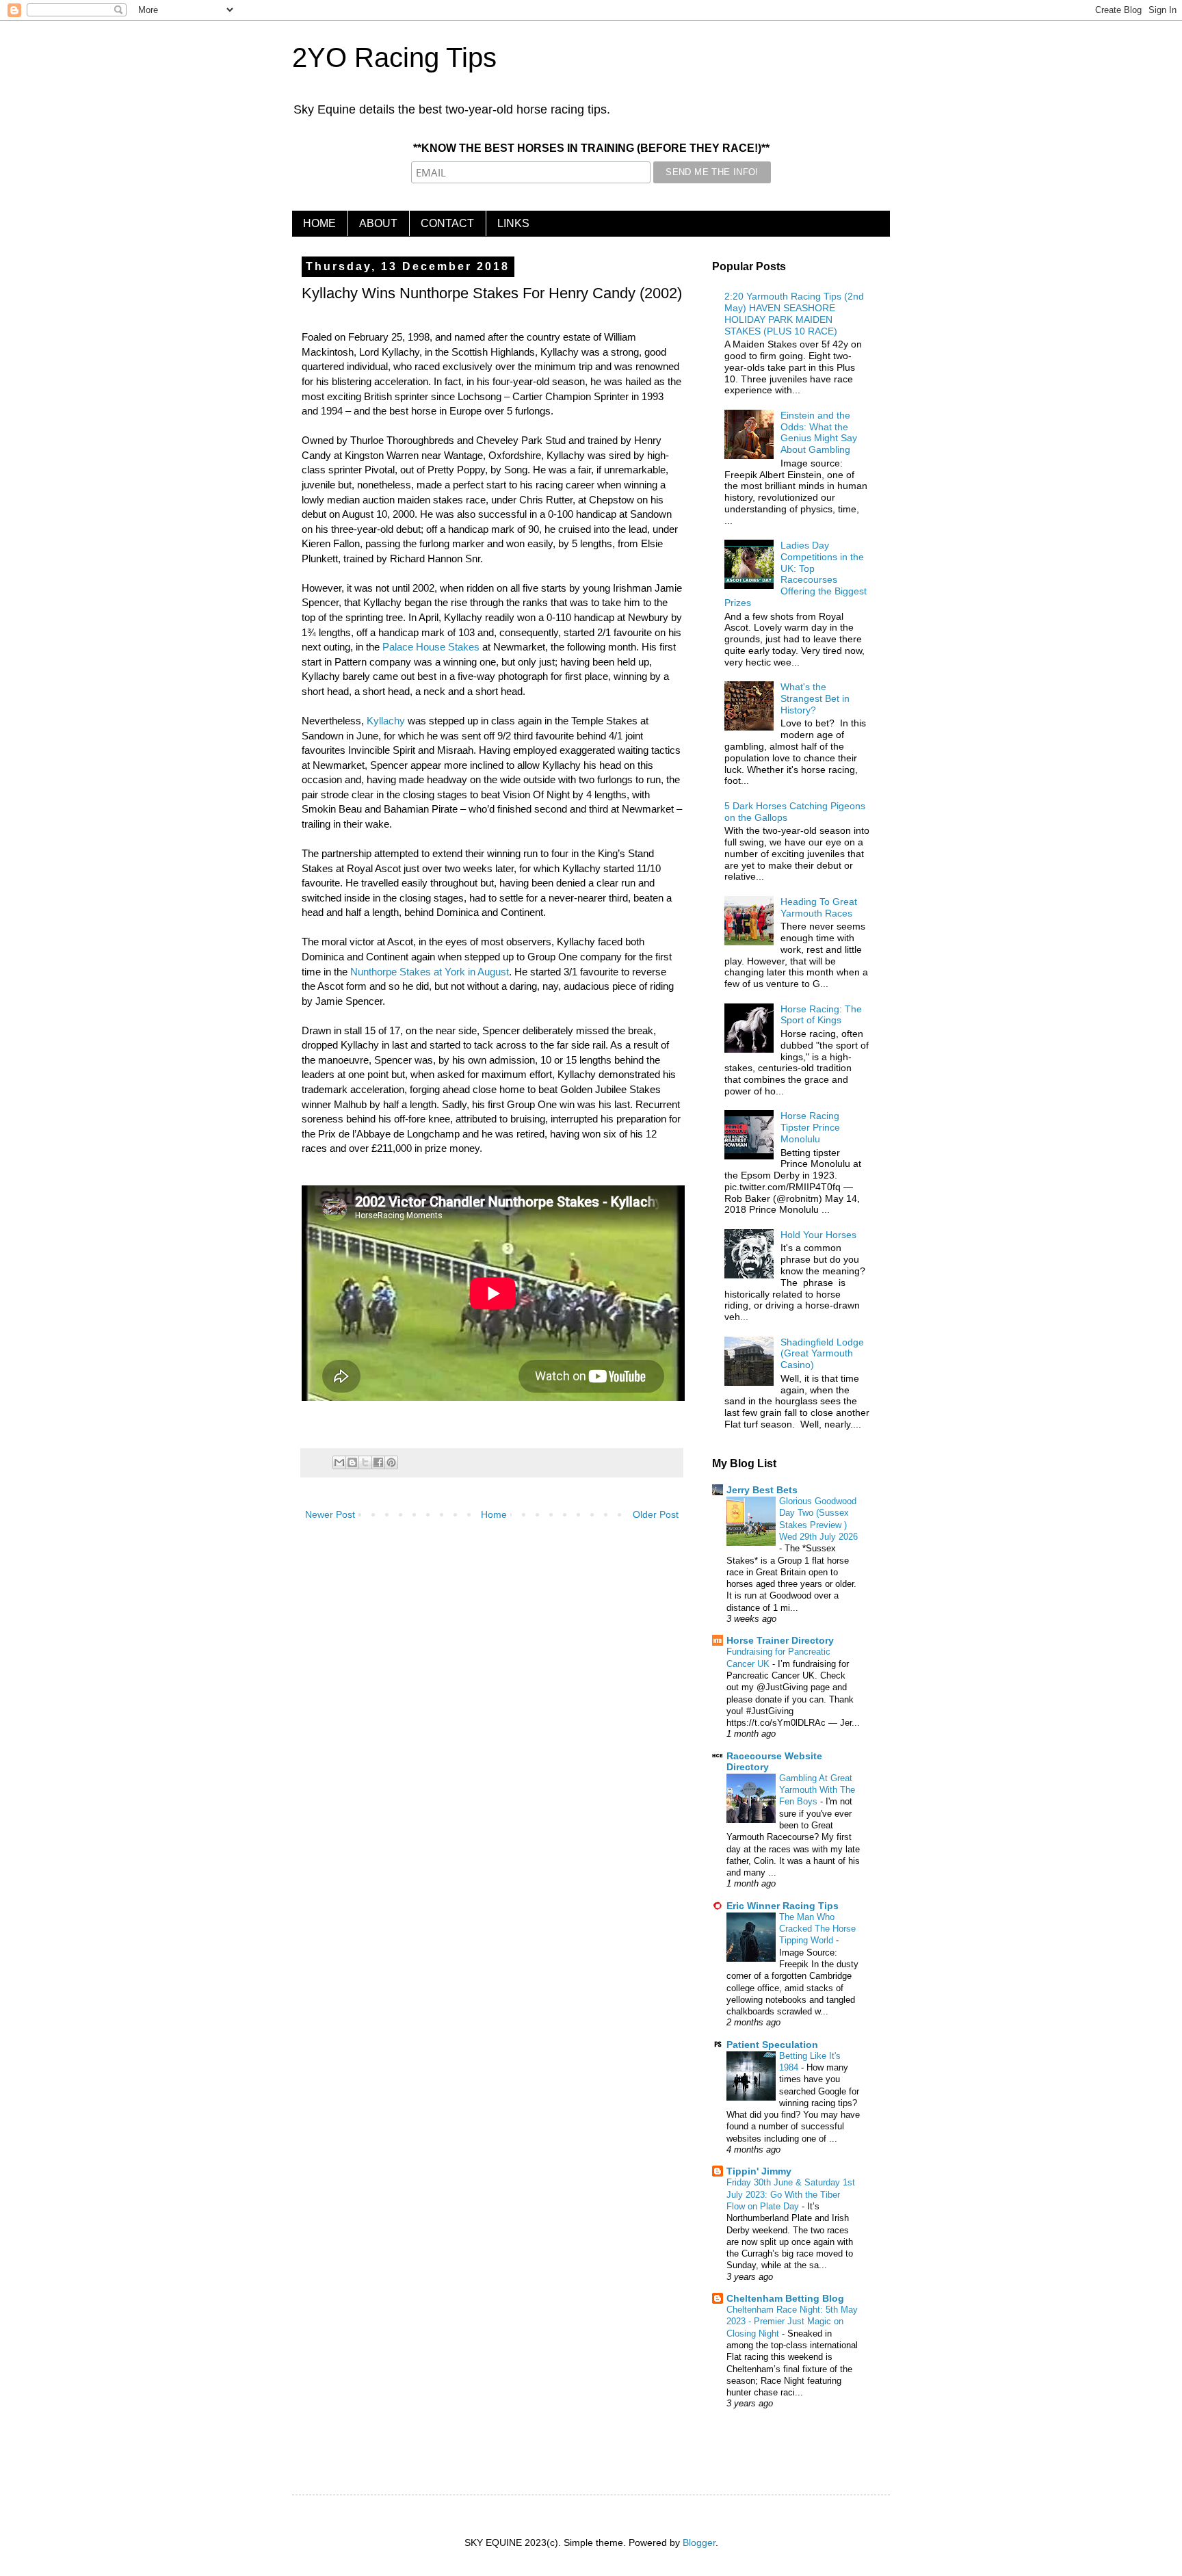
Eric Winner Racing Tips (783, 1906)
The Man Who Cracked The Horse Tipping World (817, 1929)
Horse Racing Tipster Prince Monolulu (810, 1127)
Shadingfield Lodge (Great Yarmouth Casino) (822, 1354)
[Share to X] (365, 1462)
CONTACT (447, 223)
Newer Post (330, 1514)
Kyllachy (386, 721)
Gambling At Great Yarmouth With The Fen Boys (817, 1790)
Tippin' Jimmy (759, 2171)
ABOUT (378, 223)
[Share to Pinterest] (391, 1462)
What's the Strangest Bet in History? (815, 698)
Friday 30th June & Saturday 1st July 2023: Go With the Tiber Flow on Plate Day (791, 2194)
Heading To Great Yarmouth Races (819, 907)
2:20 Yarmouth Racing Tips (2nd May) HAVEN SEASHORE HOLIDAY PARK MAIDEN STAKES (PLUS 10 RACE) (794, 313)
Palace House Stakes (431, 647)
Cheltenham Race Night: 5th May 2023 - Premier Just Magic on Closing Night (792, 2322)
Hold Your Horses (818, 1235)
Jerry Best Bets (762, 1490)
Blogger (699, 2542)
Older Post (656, 1514)
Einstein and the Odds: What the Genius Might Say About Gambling (819, 432)
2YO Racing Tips (394, 57)
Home (494, 1514)
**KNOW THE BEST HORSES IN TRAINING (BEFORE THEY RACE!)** (591, 148)
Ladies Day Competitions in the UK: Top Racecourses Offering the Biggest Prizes (796, 574)
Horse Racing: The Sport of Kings (821, 1015)
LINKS (513, 223)
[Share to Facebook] (378, 1462)
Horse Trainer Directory (780, 1640)
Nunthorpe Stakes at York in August (430, 972)
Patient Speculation (772, 2045)
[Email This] (339, 1462)
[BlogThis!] (352, 1462)
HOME (319, 223)
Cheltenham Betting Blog (785, 2298)
